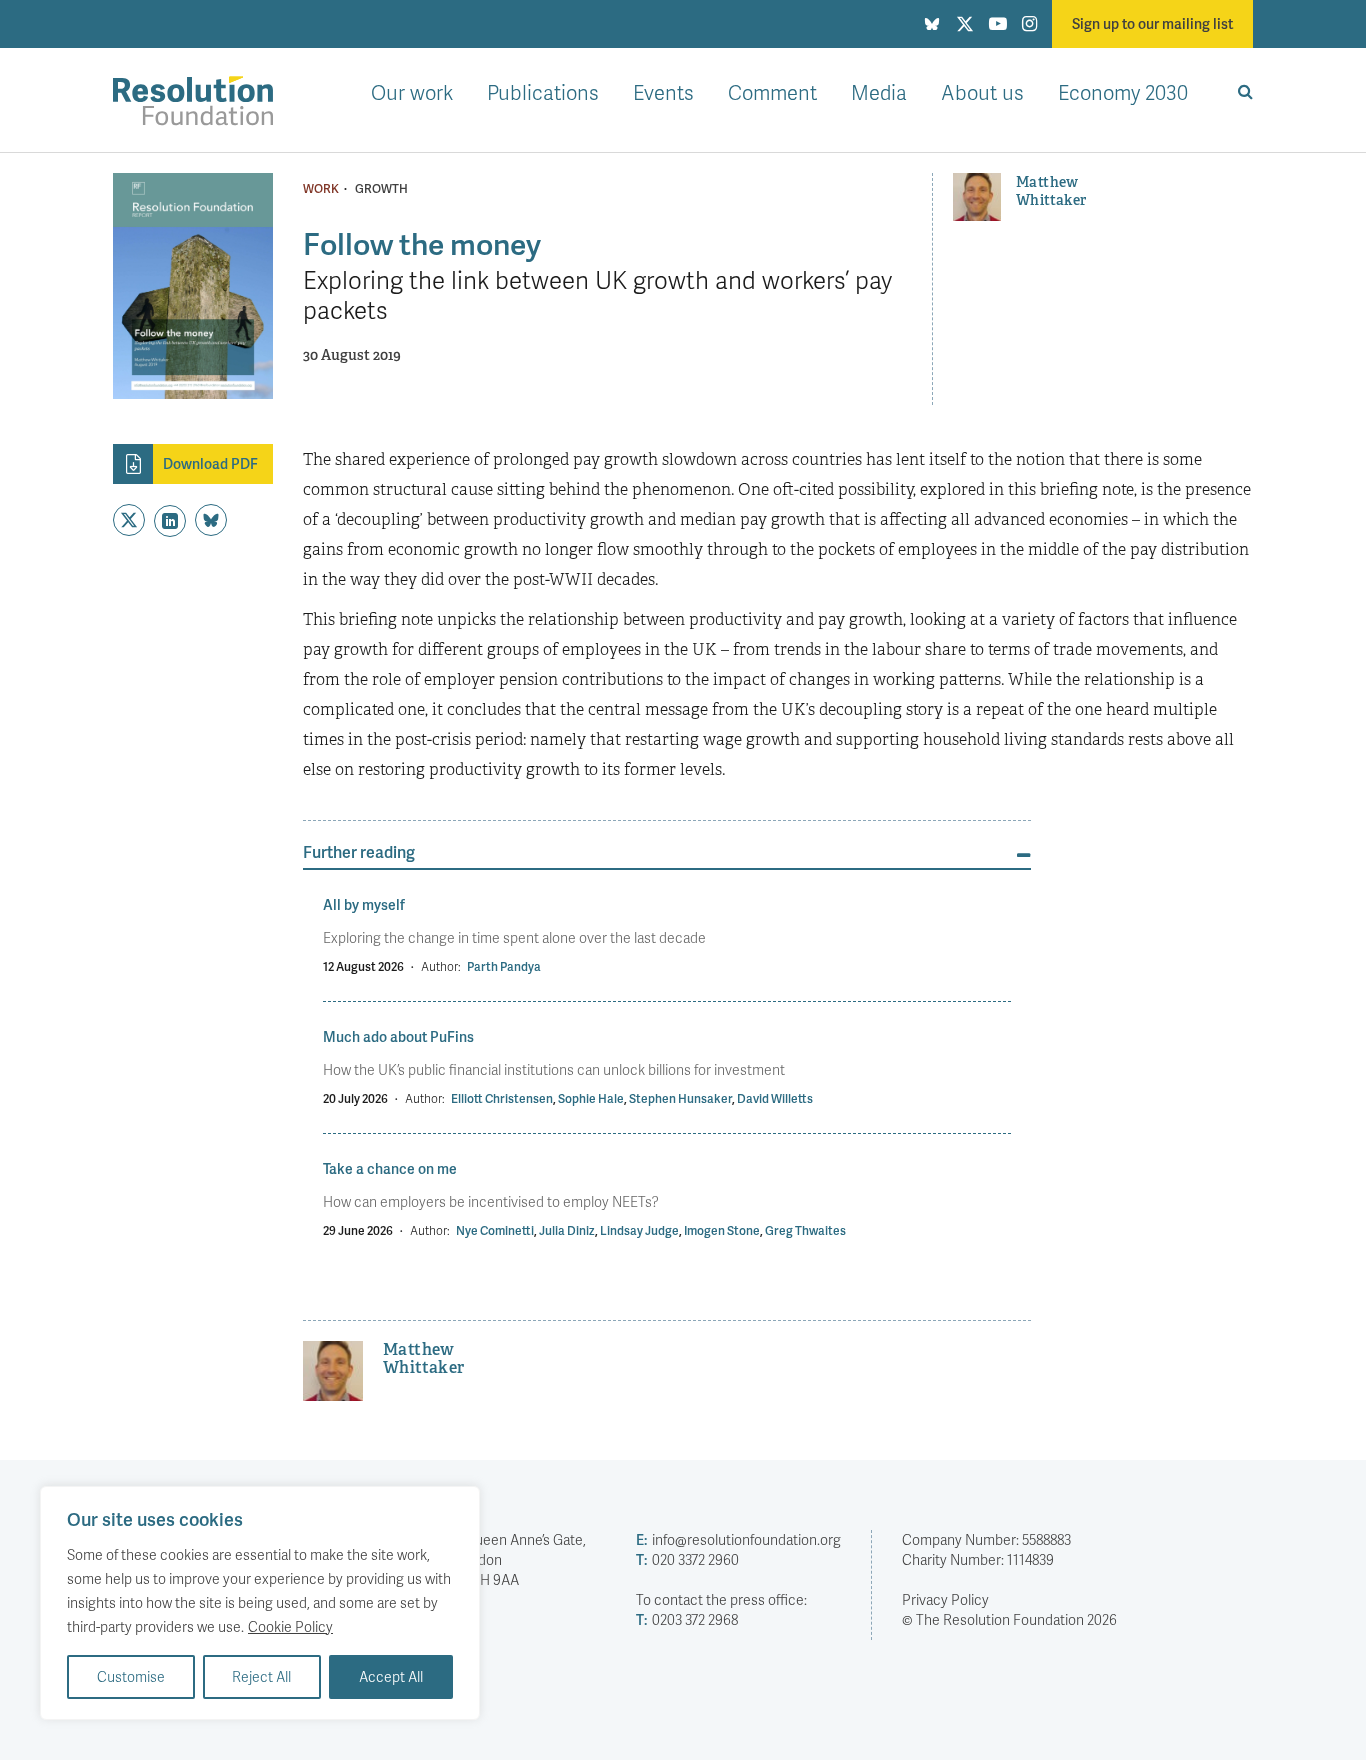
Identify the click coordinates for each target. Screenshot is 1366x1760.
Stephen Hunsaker (680, 1098)
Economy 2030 (1123, 92)
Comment (772, 92)
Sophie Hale (591, 1098)
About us (982, 92)
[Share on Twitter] (129, 520)
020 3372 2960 (687, 1559)
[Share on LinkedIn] (170, 521)
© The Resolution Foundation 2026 (1009, 1619)
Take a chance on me (390, 1168)
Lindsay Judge (639, 1230)
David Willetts (775, 1098)
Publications (543, 92)
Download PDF (210, 463)
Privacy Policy (945, 1599)
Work (321, 189)
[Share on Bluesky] (211, 520)
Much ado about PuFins (398, 1036)
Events (663, 92)
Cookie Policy (290, 1626)
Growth (381, 189)
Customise (131, 1676)
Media (879, 92)
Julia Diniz (567, 1230)
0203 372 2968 (687, 1619)
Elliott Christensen (502, 1098)
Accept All (391, 1676)
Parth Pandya (504, 966)
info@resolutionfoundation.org (738, 1539)
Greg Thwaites (805, 1230)
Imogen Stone (722, 1230)
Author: (441, 966)
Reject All (261, 1676)
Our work (412, 92)
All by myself (364, 904)
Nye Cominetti (495, 1230)
